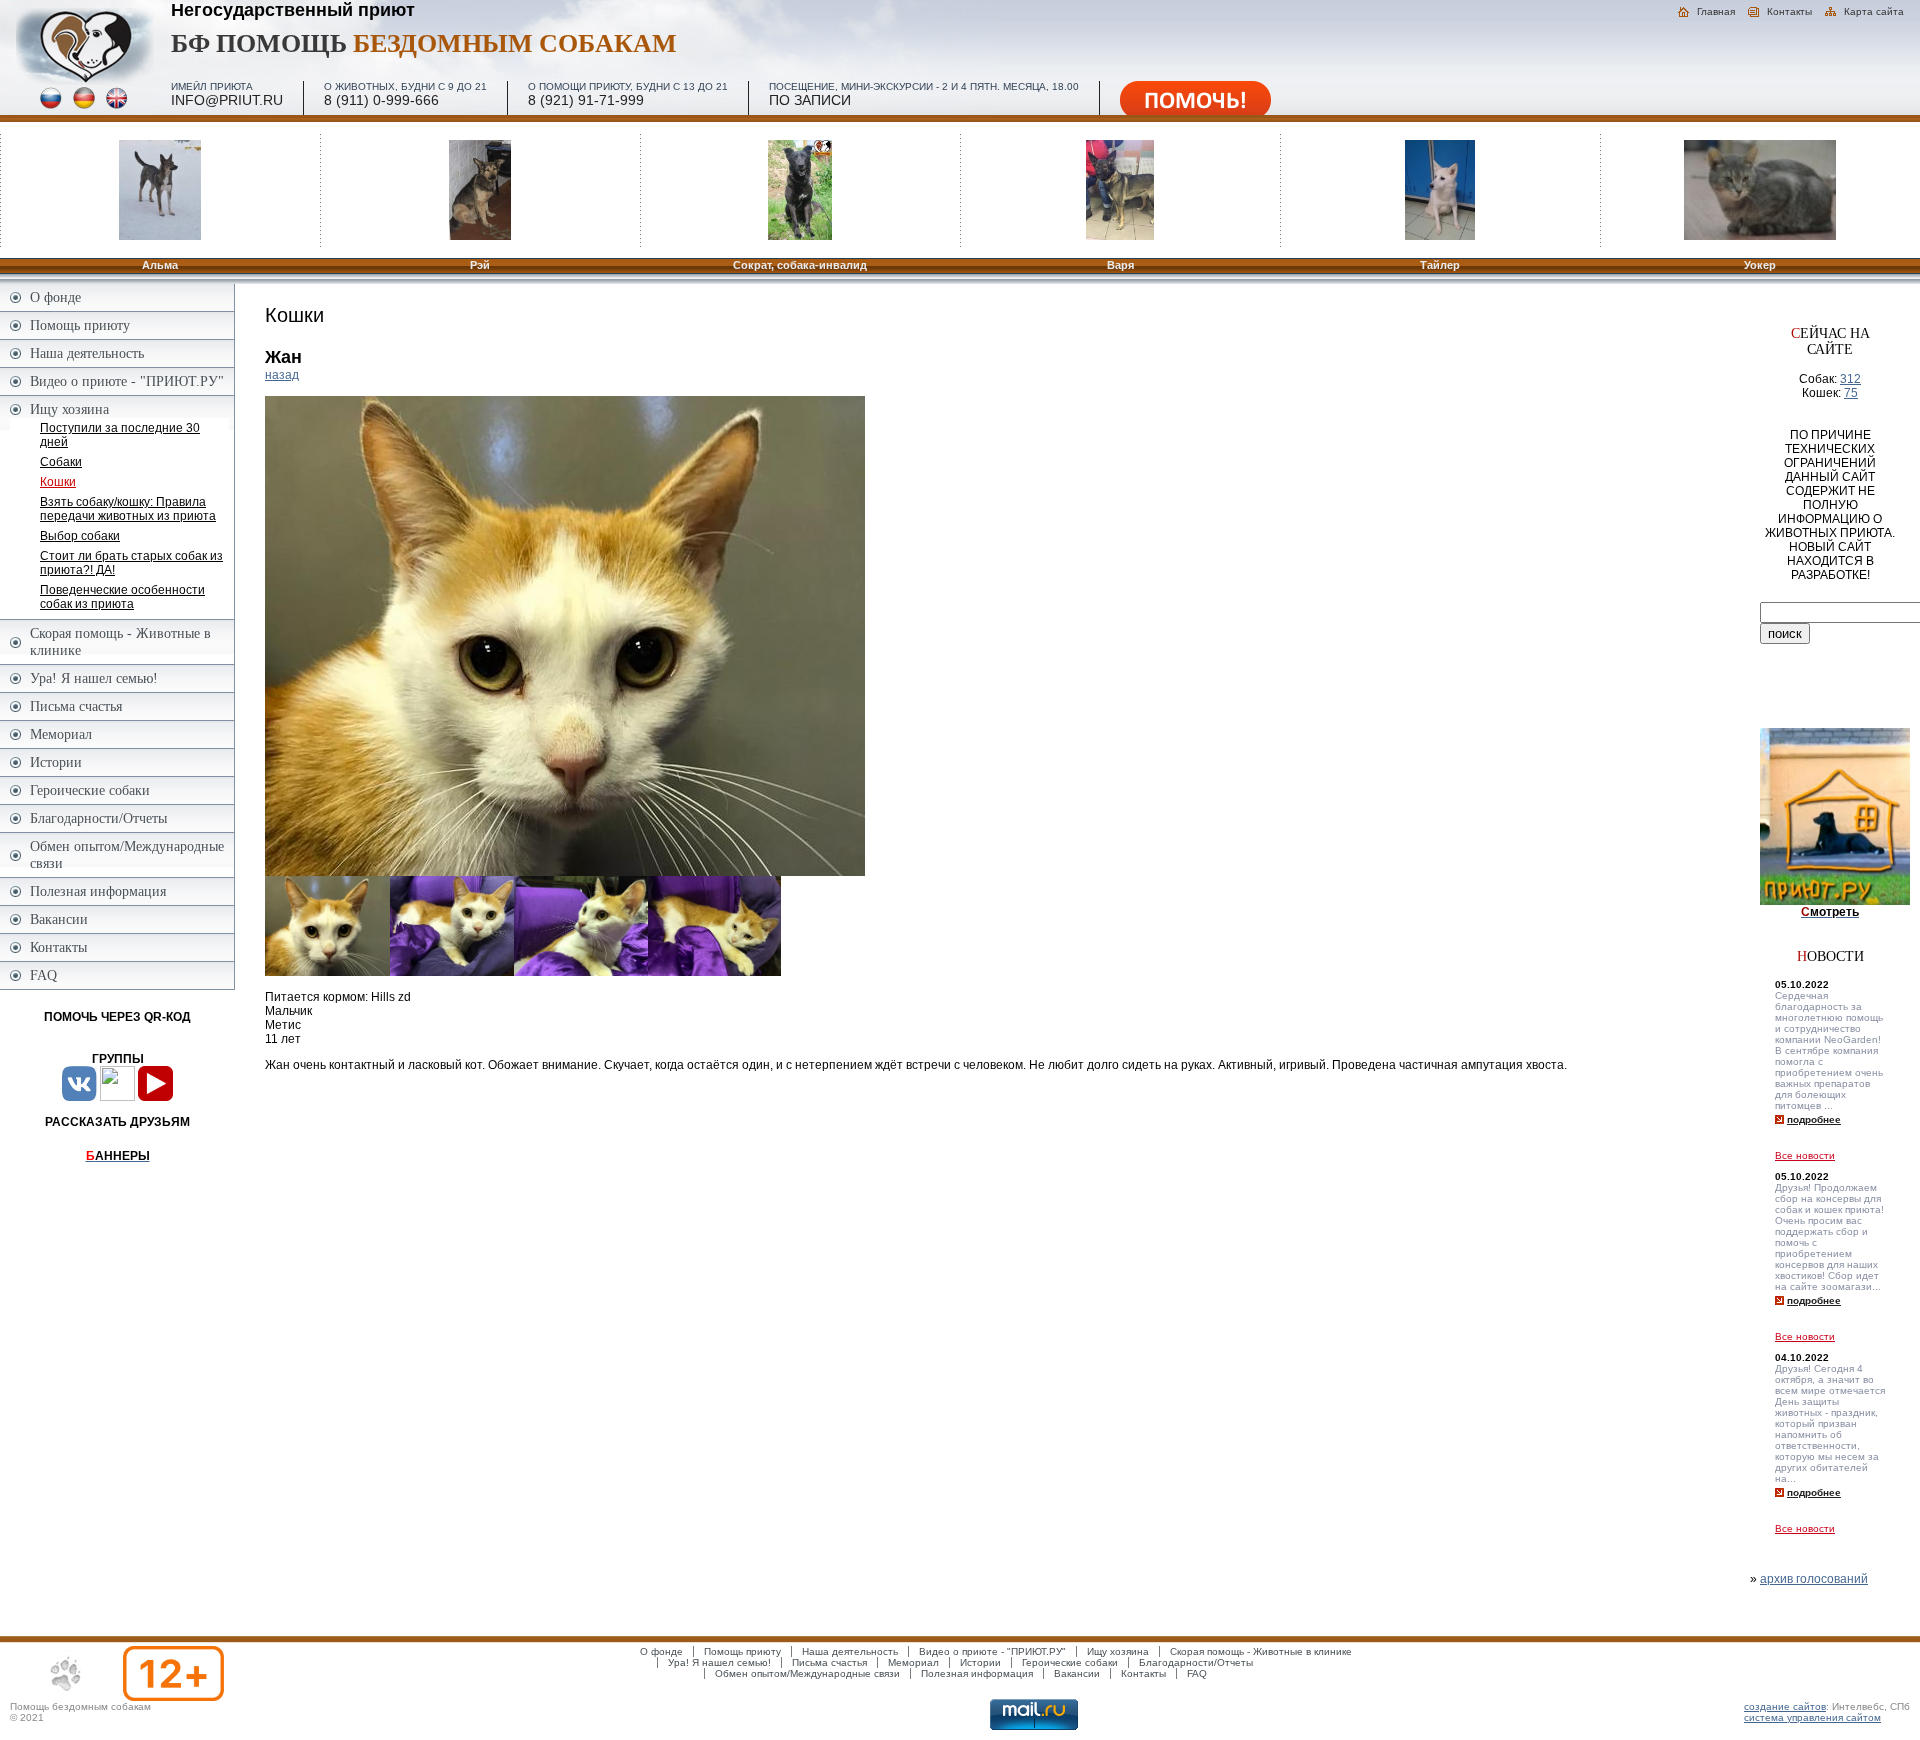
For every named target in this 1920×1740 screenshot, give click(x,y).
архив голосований (1814, 1579)
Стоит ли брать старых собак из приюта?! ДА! (131, 563)
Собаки (61, 462)
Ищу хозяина (69, 409)
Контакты (1789, 11)
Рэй (480, 265)
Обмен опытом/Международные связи (127, 854)
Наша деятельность (87, 353)
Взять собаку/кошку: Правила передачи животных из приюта (128, 509)
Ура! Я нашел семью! (94, 678)
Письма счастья (76, 706)
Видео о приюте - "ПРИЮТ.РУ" (127, 381)
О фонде (55, 297)
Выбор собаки (80, 536)
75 (1851, 393)
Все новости (1805, 1155)
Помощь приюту (80, 325)
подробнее (1814, 1119)
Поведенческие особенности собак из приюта (122, 597)
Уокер (1760, 265)
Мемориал (61, 734)
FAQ (43, 975)
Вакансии (59, 919)
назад (282, 375)
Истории (56, 762)
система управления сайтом (1812, 1717)
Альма (160, 265)
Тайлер (1440, 265)
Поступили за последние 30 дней (120, 435)
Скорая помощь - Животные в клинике (120, 641)
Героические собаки (90, 790)
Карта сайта (1874, 11)
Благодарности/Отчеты (98, 818)
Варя (1120, 265)
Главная (1716, 11)
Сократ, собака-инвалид (800, 265)
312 (1850, 379)
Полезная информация (98, 891)
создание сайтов (1785, 1706)
